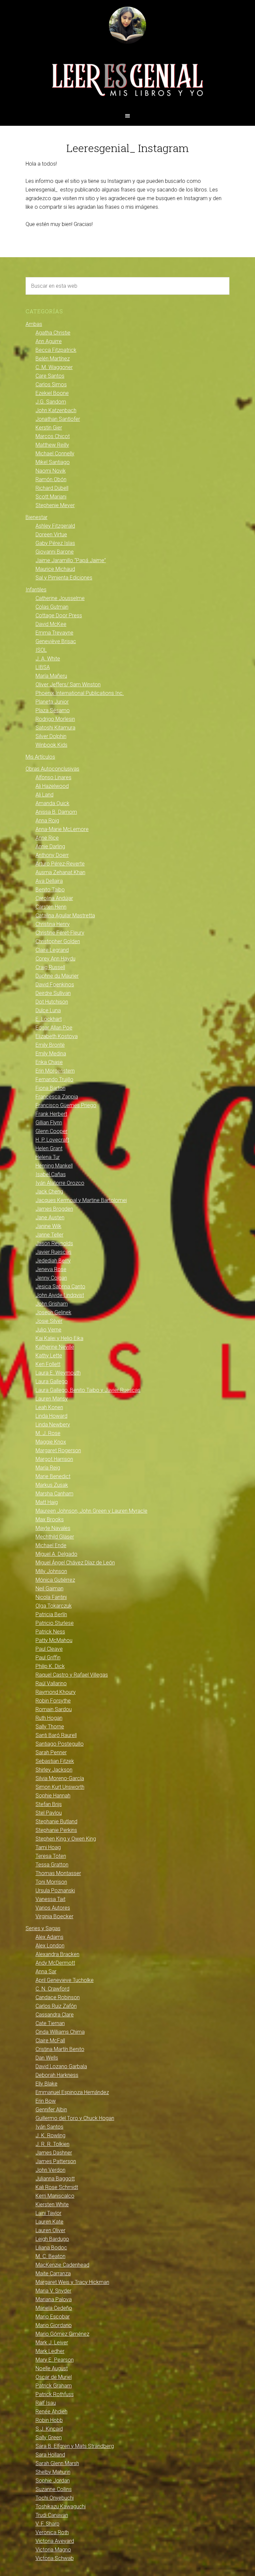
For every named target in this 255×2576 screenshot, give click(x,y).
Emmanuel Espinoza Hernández (72, 2092)
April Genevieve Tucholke (65, 1980)
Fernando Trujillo (54, 1079)
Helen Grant (49, 1148)
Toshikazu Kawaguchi (61, 2506)
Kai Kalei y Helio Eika (59, 1338)
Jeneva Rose (51, 1269)
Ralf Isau (46, 2403)
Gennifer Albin (51, 2110)
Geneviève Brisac (56, 641)
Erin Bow (46, 2101)
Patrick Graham (54, 2386)
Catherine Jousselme (60, 598)
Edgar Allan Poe (54, 1028)
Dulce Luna (48, 1010)
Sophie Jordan (53, 2481)
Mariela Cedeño (54, 2308)
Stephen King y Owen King (66, 1839)
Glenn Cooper (51, 1131)
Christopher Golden (58, 941)
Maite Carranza (53, 2273)
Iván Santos (49, 2127)
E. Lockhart (49, 1019)
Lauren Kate (49, 2222)
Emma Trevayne (54, 633)
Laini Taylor (48, 2213)
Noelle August (52, 2368)
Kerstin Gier (49, 428)
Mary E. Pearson (55, 2360)
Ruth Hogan (49, 1718)
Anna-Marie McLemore (62, 829)
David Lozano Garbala (61, 2066)
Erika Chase (49, 1062)
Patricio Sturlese (55, 1623)
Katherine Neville (55, 1347)
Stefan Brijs (49, 1804)
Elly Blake (46, 2084)
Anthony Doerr (52, 855)
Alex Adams (49, 1937)
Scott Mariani (51, 497)
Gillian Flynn (49, 1123)
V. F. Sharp (47, 2524)
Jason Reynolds (54, 1243)
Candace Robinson (58, 1997)
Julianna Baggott (55, 2179)
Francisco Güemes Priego (66, 1105)
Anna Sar (46, 1971)
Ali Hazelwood (52, 786)
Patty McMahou (54, 1640)
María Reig (48, 1468)
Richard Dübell (52, 488)
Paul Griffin (48, 1658)
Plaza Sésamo (53, 710)
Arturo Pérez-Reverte (60, 864)
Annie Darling (50, 846)
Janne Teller (49, 1235)
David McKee (51, 624)
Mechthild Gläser (55, 1537)
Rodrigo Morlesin (55, 719)
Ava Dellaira (49, 881)
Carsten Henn (51, 907)
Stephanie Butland (56, 1821)
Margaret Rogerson (58, 1450)
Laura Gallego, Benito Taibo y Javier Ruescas (88, 1390)
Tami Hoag (48, 1847)
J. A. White (48, 659)
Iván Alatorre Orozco (60, 1183)
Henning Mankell (54, 1166)
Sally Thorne (50, 1727)
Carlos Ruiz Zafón (56, 2006)
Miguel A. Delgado (56, 1554)
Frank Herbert (51, 1114)
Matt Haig (47, 1502)
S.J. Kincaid (49, 2429)
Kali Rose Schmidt (57, 2187)
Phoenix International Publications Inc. (80, 693)
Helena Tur (48, 1157)
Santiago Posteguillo (60, 1744)
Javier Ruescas (53, 1252)
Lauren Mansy (52, 1399)
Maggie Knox (51, 1442)
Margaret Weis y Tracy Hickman (72, 2282)
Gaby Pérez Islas (55, 543)
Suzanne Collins (54, 2489)
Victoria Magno (53, 2550)
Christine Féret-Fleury (60, 933)
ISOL (41, 650)
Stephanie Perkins (56, 1830)
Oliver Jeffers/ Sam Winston (68, 684)
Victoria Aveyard (55, 2541)
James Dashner (54, 2153)
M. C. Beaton (50, 2256)
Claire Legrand (52, 950)
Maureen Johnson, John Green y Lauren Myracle (91, 1511)
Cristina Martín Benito (60, 2049)
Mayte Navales (53, 1528)
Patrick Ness (50, 1632)
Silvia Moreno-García (60, 1778)
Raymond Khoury (56, 1692)
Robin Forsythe (53, 1701)
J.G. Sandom (51, 402)
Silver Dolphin (51, 736)
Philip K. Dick (50, 1666)
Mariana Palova (54, 2299)
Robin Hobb (49, 2420)
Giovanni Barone (55, 552)
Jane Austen (50, 1217)
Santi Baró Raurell (56, 1735)
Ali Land (44, 795)
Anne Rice (47, 838)
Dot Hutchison (52, 1002)
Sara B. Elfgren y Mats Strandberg (75, 2446)
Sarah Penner (51, 1752)
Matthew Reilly (52, 445)
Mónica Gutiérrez (55, 1580)
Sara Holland (50, 2455)
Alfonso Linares (53, 777)
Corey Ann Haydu (55, 959)
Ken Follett (48, 1364)
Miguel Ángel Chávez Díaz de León (75, 1563)
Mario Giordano (54, 2325)
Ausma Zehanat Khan (60, 872)
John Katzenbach (56, 410)
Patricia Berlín (51, 1614)
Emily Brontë (50, 1045)
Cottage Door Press (59, 615)
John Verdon (50, 2170)
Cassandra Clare (55, 2015)
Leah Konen (49, 1407)
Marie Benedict (53, 1476)
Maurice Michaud (55, 569)
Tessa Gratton (52, 1865)
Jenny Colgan (51, 1278)
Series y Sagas (43, 1928)
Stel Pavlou (49, 1813)
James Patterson (56, 2161)
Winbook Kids (51, 745)
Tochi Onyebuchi (55, 2498)
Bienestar (37, 517)
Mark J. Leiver (52, 2343)
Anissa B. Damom (56, 812)
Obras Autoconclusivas (52, 769)
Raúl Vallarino (51, 1683)
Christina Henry (53, 924)
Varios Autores (53, 1908)
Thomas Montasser (58, 1873)
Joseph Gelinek (53, 1312)
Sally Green (49, 2437)
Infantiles (36, 590)
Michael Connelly (55, 454)
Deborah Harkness (57, 2075)
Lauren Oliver (50, 2230)
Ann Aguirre (49, 341)
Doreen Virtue (51, 534)
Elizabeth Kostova (57, 1036)
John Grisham (52, 1304)
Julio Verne (48, 1330)
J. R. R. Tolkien (52, 2144)
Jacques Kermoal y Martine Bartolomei (81, 1200)
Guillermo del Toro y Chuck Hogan (75, 2118)
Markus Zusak (52, 1485)
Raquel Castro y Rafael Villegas (72, 1675)
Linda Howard (51, 1416)
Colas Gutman (52, 607)
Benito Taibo (50, 890)
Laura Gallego (52, 1381)
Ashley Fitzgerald (55, 526)
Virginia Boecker (54, 1916)
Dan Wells (47, 2058)
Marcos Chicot (53, 436)
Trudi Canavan (52, 2515)
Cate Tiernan (50, 2023)
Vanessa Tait (50, 1899)
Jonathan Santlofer (58, 419)
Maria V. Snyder (53, 2291)
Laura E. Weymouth (58, 1373)
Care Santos (50, 376)
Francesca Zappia (57, 1097)
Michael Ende (51, 1545)
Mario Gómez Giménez (62, 2334)
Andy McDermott (55, 1963)
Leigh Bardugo (52, 2239)
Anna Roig (47, 821)
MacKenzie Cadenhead (62, 2265)
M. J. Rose (48, 1433)
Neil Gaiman (49, 1589)
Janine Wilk (48, 1226)
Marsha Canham (54, 1494)
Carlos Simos (51, 384)
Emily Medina (51, 1054)
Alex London (50, 1946)
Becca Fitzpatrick (56, 350)
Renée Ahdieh (51, 2412)
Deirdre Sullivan (53, 993)
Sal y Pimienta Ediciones (64, 578)
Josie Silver (49, 1321)
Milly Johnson (51, 1571)
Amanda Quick (52, 803)
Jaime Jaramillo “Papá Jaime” (71, 560)
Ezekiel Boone (52, 393)
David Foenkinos (55, 985)
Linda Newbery (53, 1425)
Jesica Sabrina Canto (60, 1287)
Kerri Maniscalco (55, 2196)
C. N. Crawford (52, 1989)
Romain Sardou (54, 1709)
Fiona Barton (50, 1088)
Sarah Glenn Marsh (57, 2463)
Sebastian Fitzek (55, 1761)
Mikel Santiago (53, 462)
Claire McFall (50, 2041)
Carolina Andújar (54, 898)
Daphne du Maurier (57, 976)
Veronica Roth (52, 2532)
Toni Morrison (51, 1882)
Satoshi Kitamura (55, 728)
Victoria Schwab (55, 2558)
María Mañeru (51, 676)
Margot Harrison (54, 1459)
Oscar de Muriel (54, 2377)
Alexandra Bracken (57, 1954)
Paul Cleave (49, 1649)
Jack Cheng (49, 1192)
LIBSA (43, 667)
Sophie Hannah (53, 1796)
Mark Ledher (50, 2351)
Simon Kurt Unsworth (60, 1787)
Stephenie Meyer (55, 505)
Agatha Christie (53, 333)
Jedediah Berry (53, 1261)
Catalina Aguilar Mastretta (65, 915)
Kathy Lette (49, 1356)
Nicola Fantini (51, 1597)
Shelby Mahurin (53, 2472)
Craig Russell (50, 967)
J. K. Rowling (50, 2135)
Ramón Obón (51, 479)
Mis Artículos (40, 757)
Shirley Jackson (54, 1770)
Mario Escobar (53, 2317)
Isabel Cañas (51, 1174)
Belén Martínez (53, 359)
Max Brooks (50, 1519)
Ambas (34, 324)
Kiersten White (52, 2204)
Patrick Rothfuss (55, 2394)
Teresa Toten (51, 1856)
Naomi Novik (51, 471)
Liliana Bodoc (51, 2248)
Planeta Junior (52, 702)
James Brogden (54, 1209)
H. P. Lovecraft (52, 1140)
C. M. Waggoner (54, 367)
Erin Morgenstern (55, 1071)
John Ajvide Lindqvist (60, 1295)
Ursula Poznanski (55, 1891)
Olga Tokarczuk (54, 1606)
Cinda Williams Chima (60, 2032)
